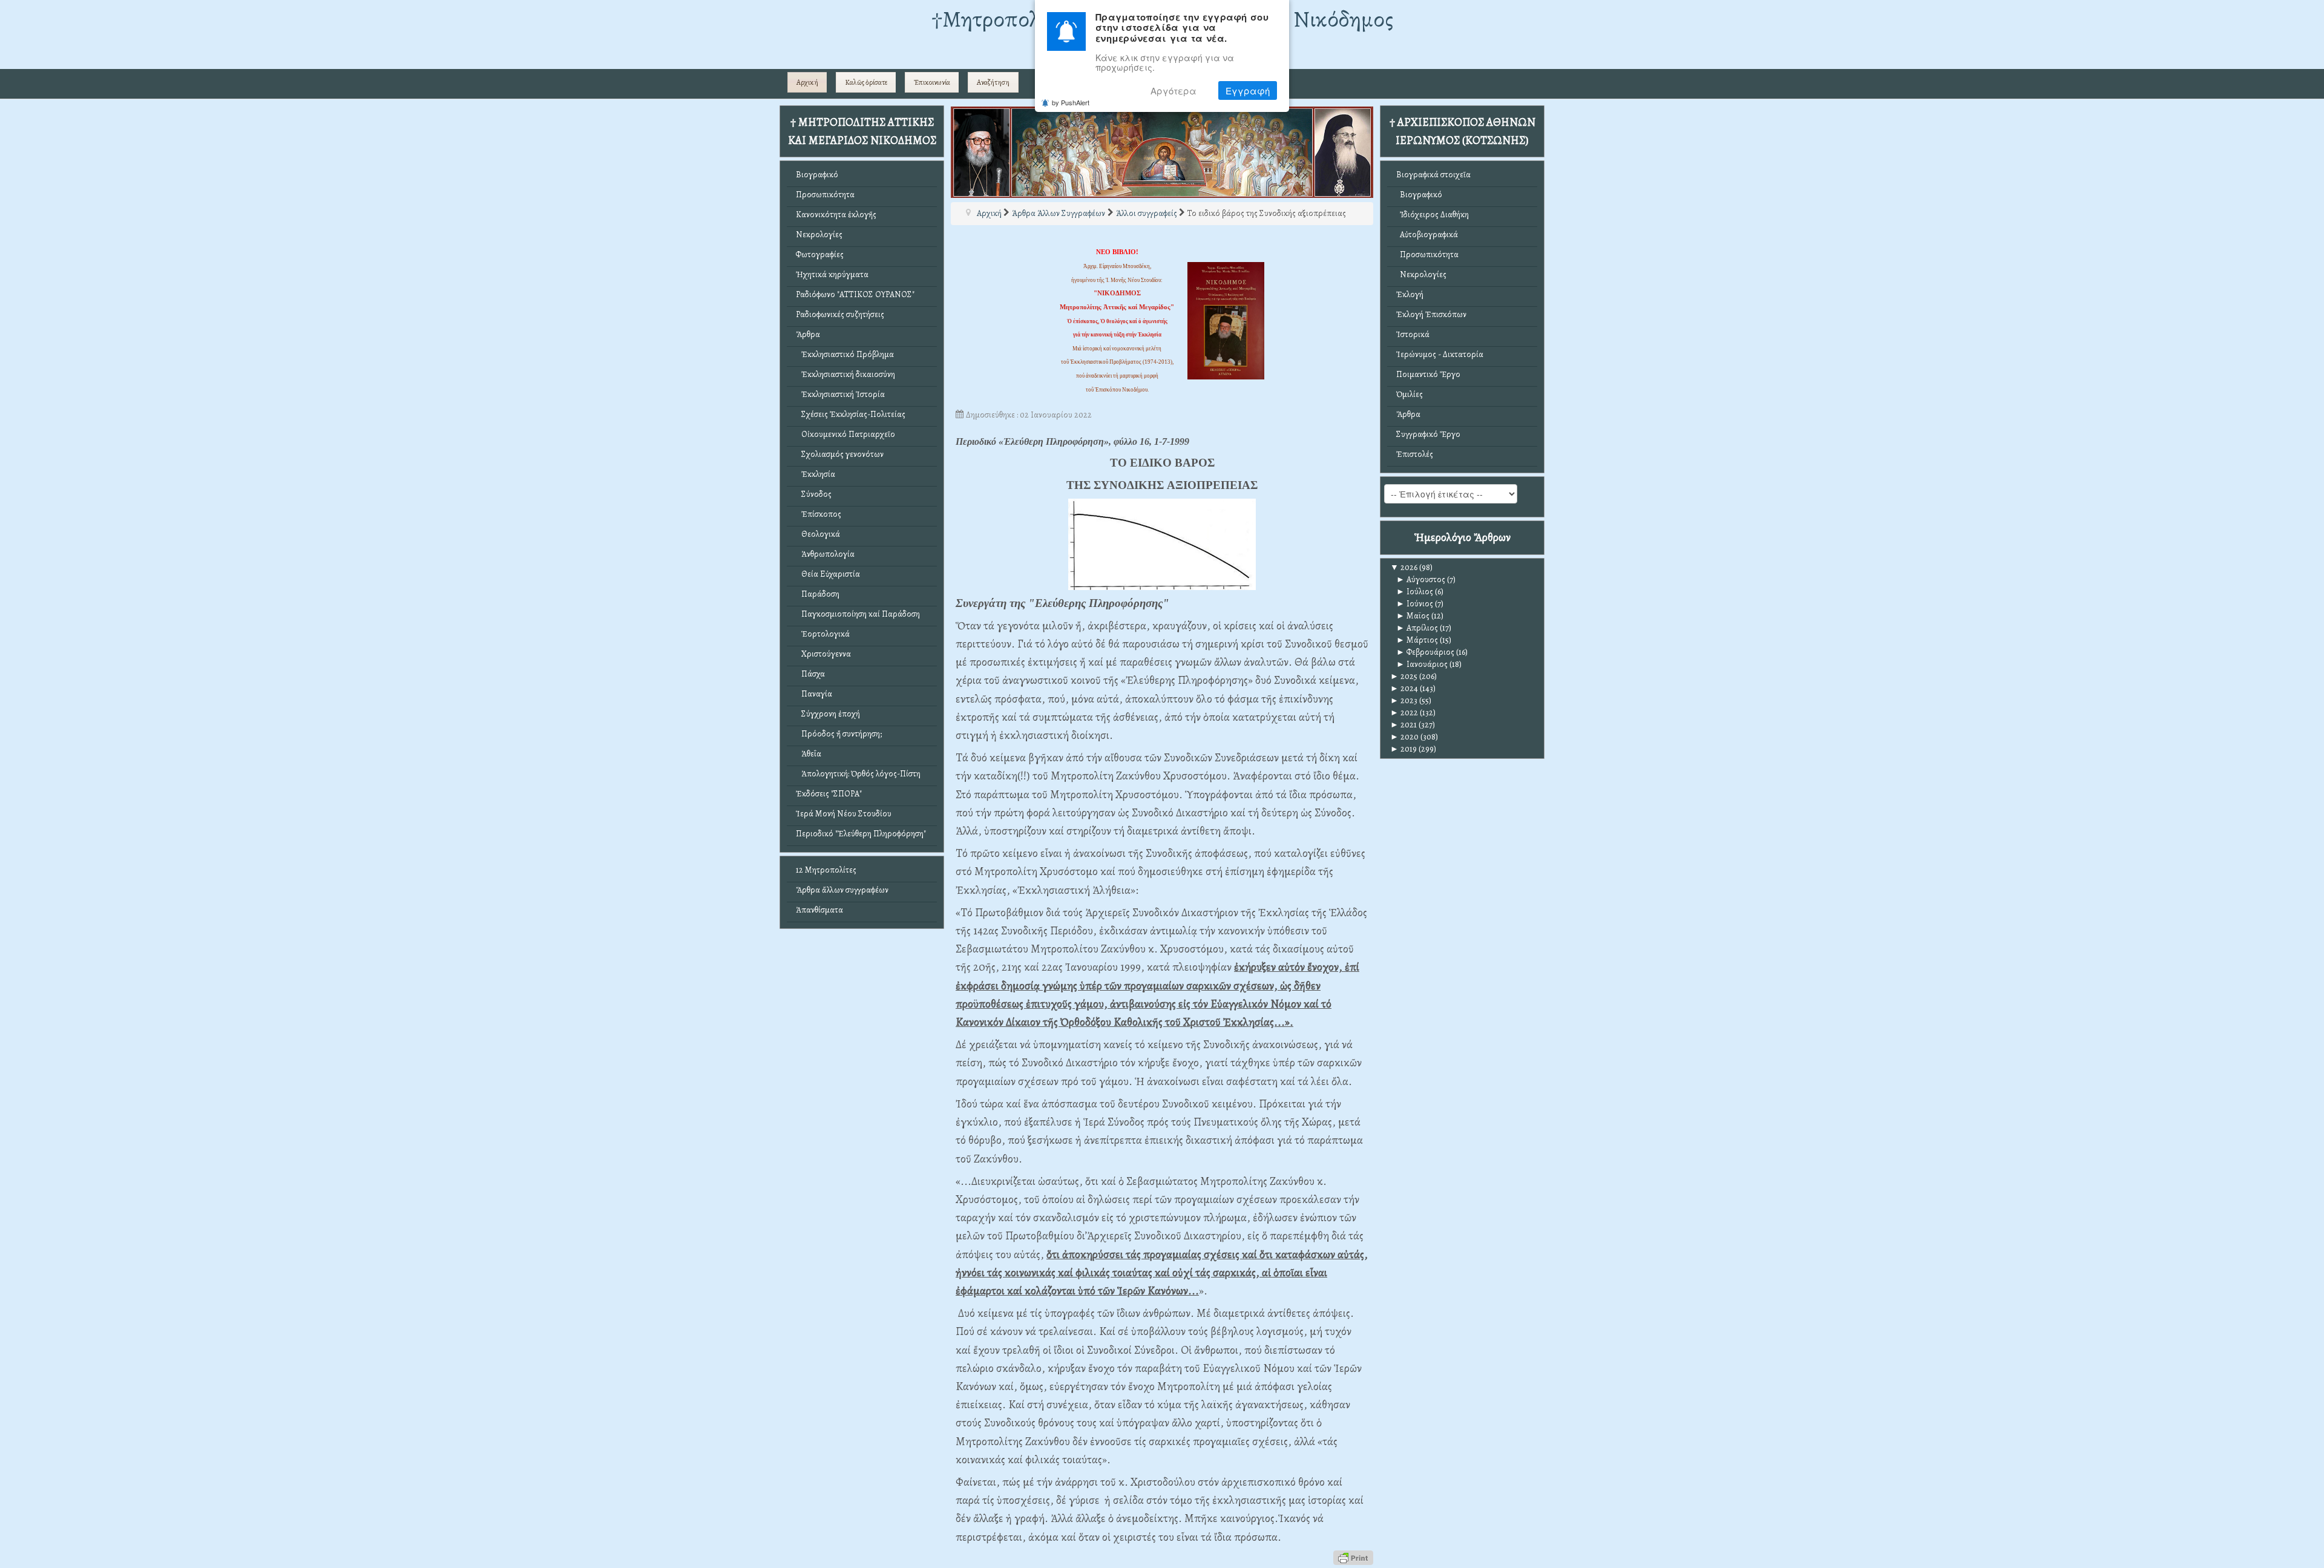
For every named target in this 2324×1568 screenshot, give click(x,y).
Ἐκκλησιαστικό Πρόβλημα (845, 354)
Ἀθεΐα (809, 754)
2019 (1403, 749)
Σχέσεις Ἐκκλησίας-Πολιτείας (851, 414)
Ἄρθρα (808, 334)
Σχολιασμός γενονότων (840, 454)
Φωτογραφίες (820, 254)
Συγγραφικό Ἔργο (1428, 434)
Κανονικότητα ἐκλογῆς (836, 215)
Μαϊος (1413, 616)
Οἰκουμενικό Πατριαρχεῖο (845, 434)
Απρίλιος (1417, 628)
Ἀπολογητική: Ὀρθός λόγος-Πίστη (858, 774)
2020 (1404, 737)
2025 (1404, 676)
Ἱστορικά (1413, 334)
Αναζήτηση (993, 82)
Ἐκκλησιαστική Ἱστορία (840, 394)
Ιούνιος (1415, 604)
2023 (1404, 700)
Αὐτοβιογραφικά (1427, 235)
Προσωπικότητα (825, 195)
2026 (1404, 567)
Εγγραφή (1248, 90)
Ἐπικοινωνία (932, 82)
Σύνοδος (814, 494)
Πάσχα (810, 674)
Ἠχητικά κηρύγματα (832, 274)
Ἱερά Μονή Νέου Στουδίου (844, 814)
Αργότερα (1173, 90)
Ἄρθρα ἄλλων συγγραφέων (842, 890)
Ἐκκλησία (816, 474)
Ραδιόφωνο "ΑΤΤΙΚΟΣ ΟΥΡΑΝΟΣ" (855, 294)
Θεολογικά (818, 534)
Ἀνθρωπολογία (825, 554)
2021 (1403, 725)
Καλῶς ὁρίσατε (866, 82)
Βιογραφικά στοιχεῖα (1433, 175)
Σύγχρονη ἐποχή (828, 714)
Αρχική (807, 82)
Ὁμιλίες (1410, 394)
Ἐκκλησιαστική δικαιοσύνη (845, 374)
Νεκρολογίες (819, 235)
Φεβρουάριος (1425, 652)
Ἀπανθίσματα (819, 910)
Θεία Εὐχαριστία (828, 574)
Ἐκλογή (1410, 294)
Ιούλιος (1415, 592)
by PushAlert (1071, 102)
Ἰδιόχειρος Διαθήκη (1433, 215)
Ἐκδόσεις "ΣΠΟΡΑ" (829, 794)
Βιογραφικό (817, 175)
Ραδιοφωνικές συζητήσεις (840, 314)
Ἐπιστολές (1415, 454)
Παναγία (814, 694)
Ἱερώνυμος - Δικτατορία (1440, 354)
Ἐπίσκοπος (819, 514)
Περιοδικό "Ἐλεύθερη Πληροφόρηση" (861, 834)
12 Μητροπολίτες (826, 870)
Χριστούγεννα (823, 654)
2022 (1404, 713)
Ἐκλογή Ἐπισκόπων (1431, 314)
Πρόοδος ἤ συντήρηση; (839, 734)
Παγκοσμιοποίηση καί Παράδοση (858, 614)
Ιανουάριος (1422, 664)
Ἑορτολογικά (823, 634)
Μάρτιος (1417, 640)
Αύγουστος (1421, 579)
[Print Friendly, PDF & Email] (1353, 1557)
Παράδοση (818, 594)
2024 (1404, 688)
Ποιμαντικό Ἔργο (1428, 374)
